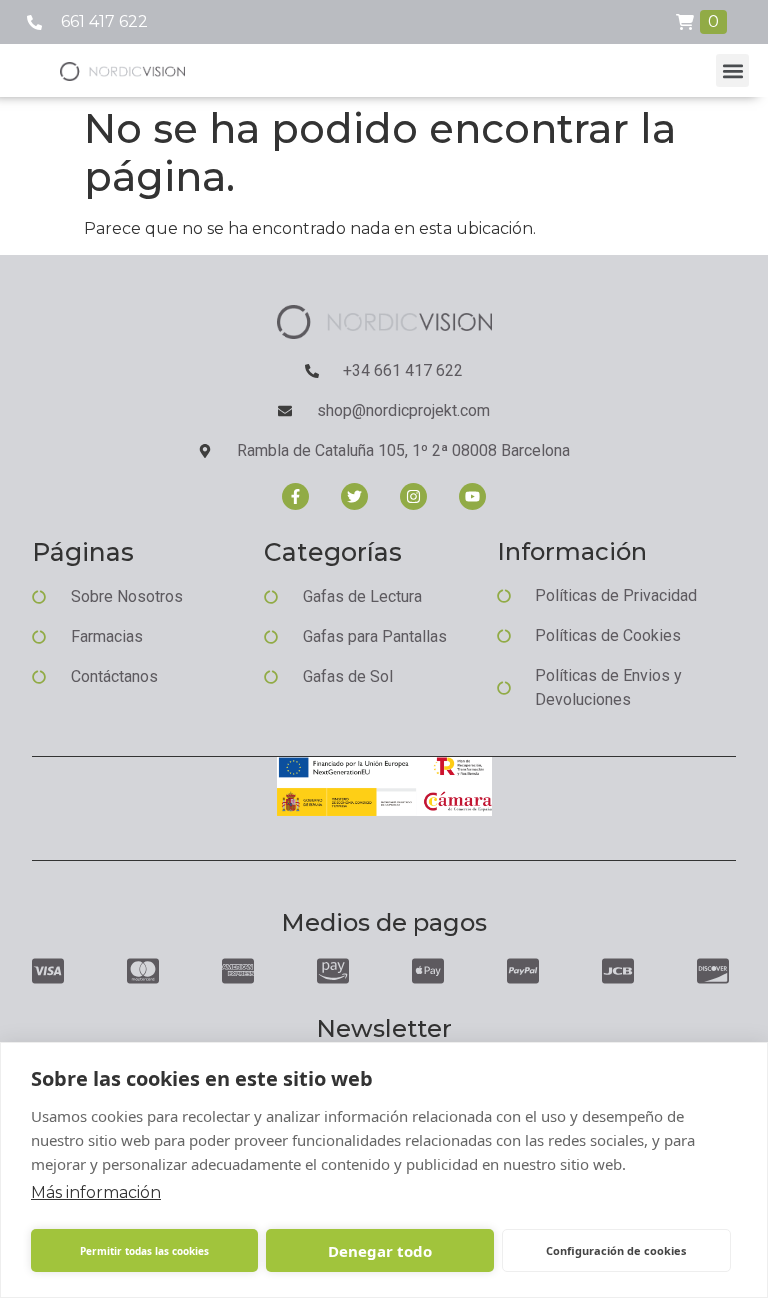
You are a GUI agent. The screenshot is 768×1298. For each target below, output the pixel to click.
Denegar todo (380, 1251)
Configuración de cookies (616, 1250)
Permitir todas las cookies (144, 1251)
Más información (96, 1192)
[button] (732, 70)
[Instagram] (413, 496)
